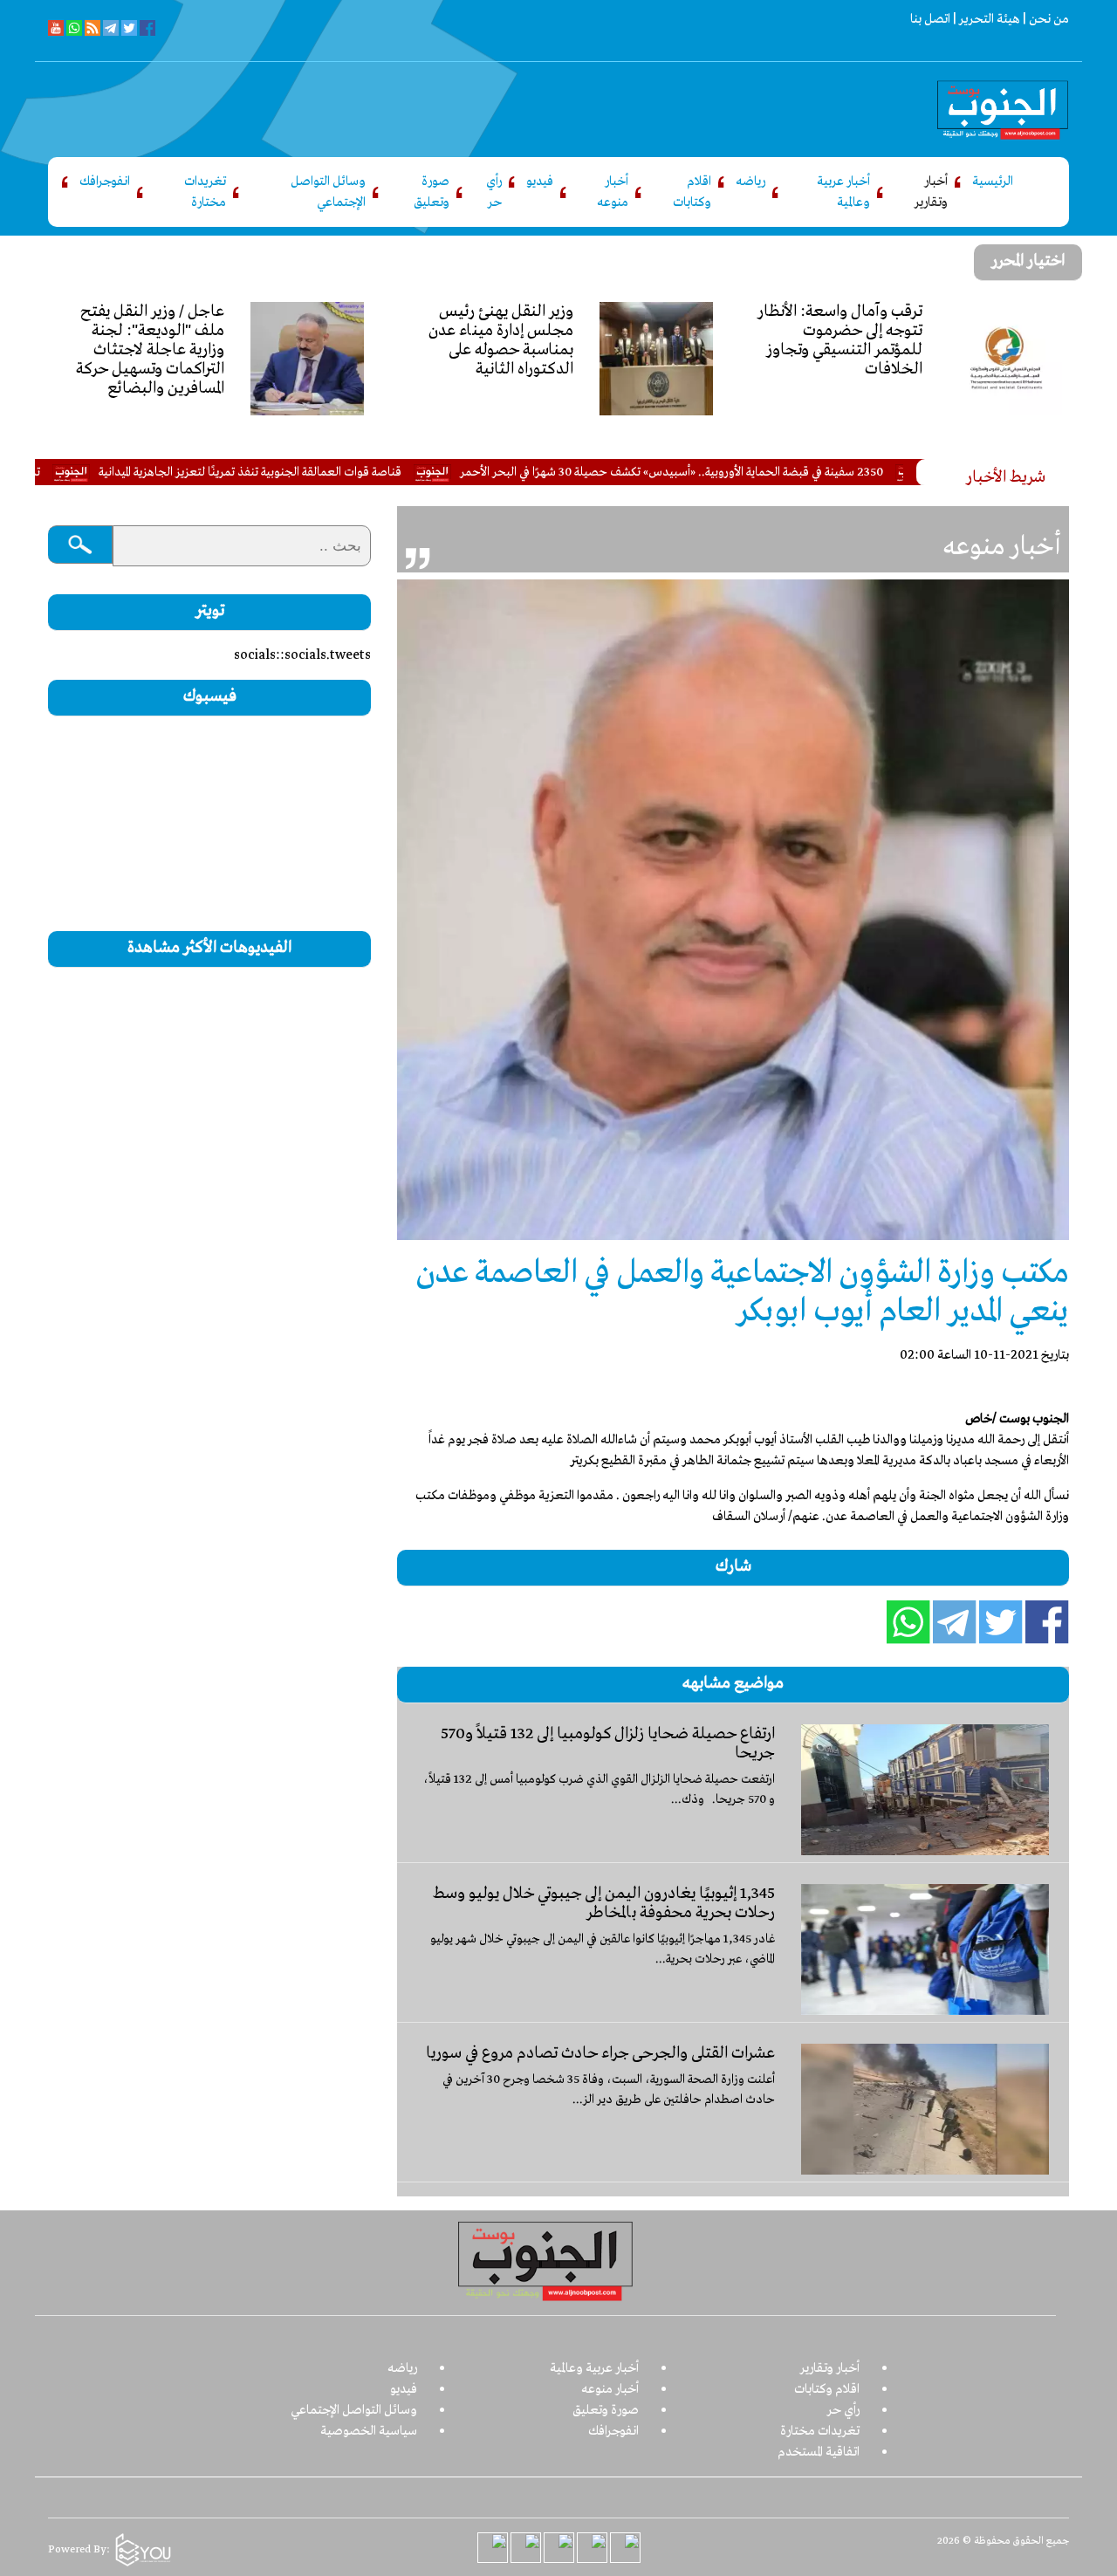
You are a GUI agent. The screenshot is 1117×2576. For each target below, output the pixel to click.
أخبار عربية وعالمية (843, 192)
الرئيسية (993, 182)
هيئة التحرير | (985, 19)
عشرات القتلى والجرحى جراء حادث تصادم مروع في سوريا (600, 2053)
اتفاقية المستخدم (819, 2452)
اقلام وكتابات (692, 192)
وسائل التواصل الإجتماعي (328, 192)
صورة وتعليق (432, 192)
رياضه (750, 182)
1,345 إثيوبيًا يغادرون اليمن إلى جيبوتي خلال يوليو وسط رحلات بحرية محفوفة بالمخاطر (604, 1903)
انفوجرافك (105, 182)
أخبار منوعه (613, 192)
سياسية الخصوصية (369, 2431)
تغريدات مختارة (205, 192)
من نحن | (1045, 19)
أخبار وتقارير (931, 192)
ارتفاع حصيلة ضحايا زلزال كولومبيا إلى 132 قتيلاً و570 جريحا (608, 1744)
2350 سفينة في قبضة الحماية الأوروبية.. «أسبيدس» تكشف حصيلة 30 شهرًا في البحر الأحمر (752, 472)
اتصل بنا (930, 19)
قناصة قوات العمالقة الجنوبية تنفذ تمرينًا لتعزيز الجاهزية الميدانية (330, 472)
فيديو (540, 182)
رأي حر (494, 192)
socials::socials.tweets (302, 655)
